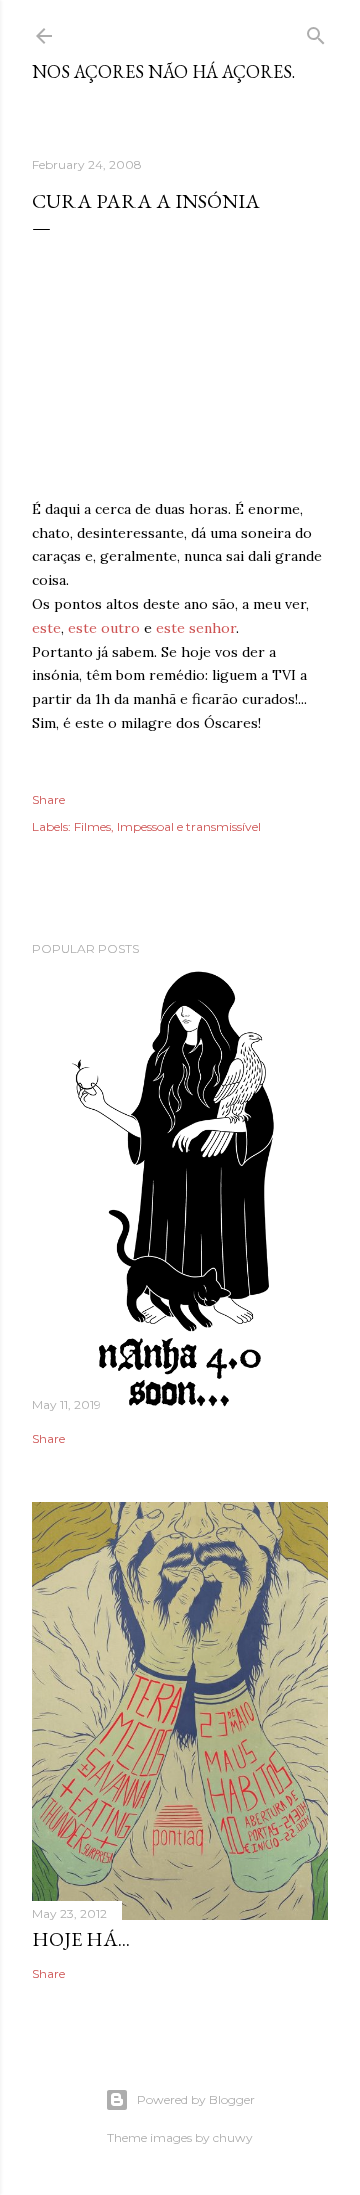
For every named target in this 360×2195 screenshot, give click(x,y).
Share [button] (48, 799)
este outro (104, 628)
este (46, 628)
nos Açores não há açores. (163, 71)
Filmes (92, 826)
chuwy (233, 2137)
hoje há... (81, 1939)
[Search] (316, 31)
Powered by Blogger (196, 2099)
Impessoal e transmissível (189, 826)
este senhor (196, 628)
